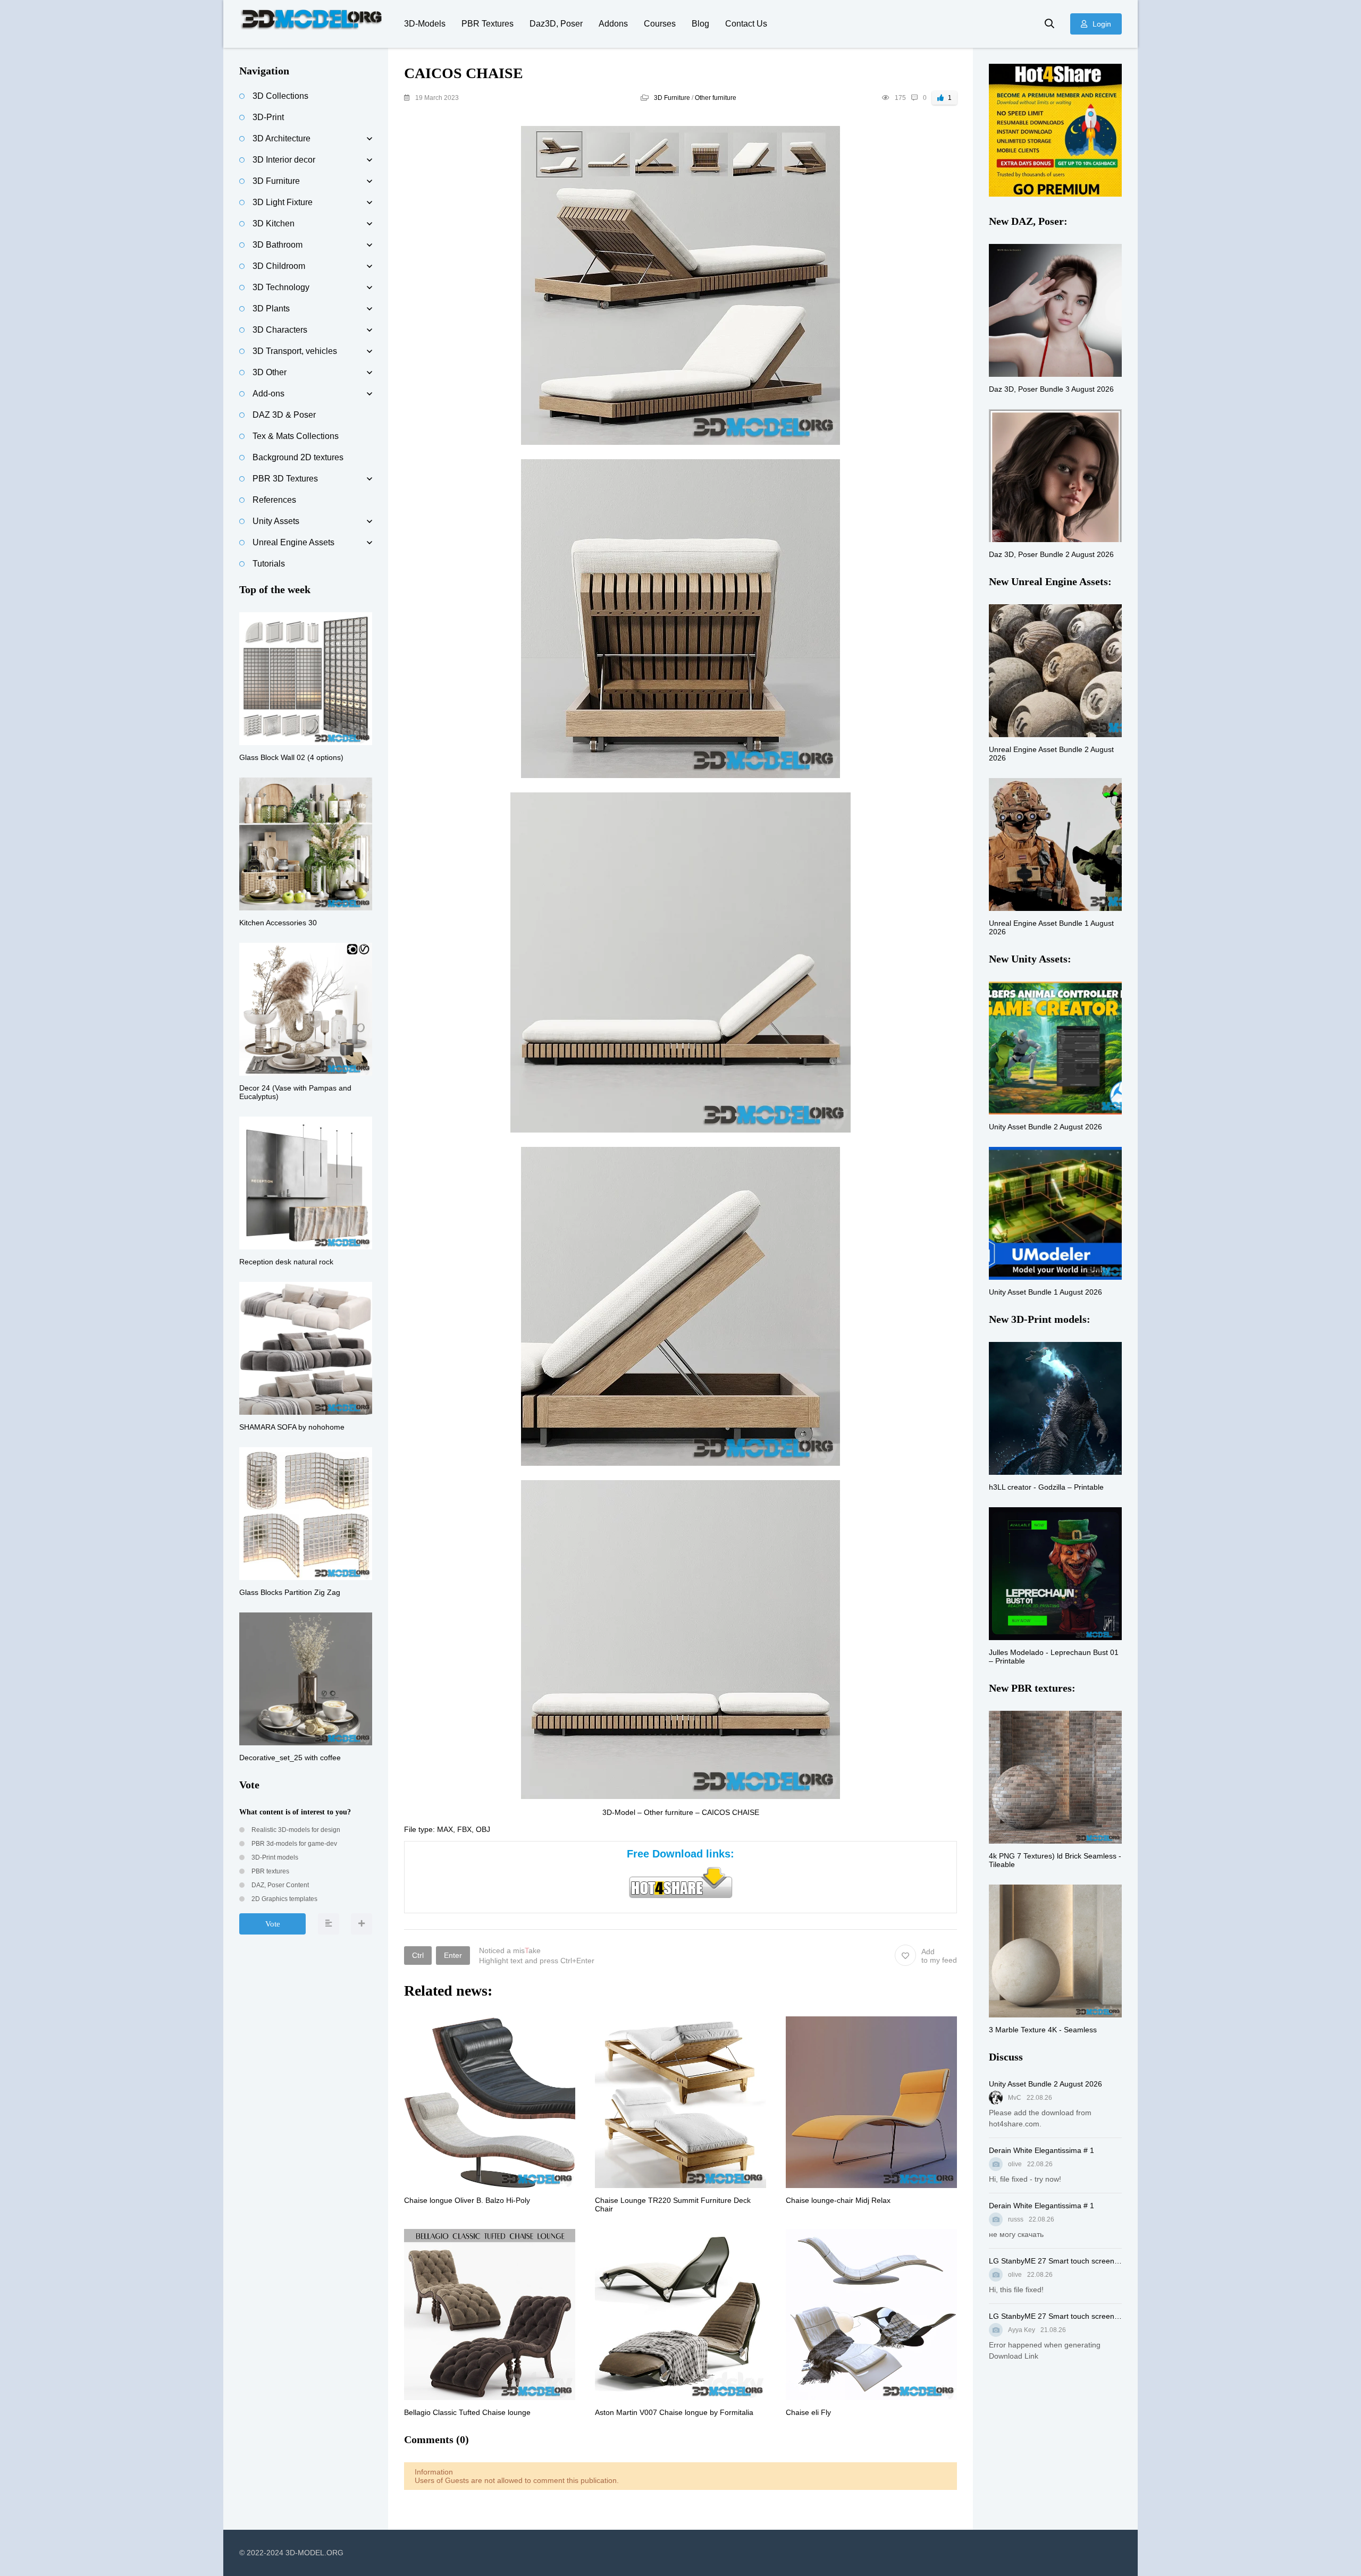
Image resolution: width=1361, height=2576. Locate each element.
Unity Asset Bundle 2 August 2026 (1045, 2084)
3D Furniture (672, 98)
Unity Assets (276, 521)
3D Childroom (279, 266)
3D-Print (268, 117)
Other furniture (716, 98)
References (274, 500)
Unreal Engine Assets (293, 542)
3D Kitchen (274, 223)
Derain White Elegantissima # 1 (1041, 2150)
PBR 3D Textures (285, 479)
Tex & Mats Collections (296, 436)
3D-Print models (274, 1857)
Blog (700, 24)
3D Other (270, 372)
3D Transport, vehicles (295, 351)
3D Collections (280, 96)
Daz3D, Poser (556, 24)
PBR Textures (488, 24)
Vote (273, 1924)
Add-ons (268, 394)
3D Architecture (282, 138)
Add (939, 1956)
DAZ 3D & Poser (284, 415)
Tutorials (269, 564)
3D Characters (280, 330)
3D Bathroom (278, 245)
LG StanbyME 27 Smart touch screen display (1055, 2261)
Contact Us (746, 24)
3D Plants (271, 309)
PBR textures (270, 1871)
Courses (660, 24)
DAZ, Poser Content (279, 1885)
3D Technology (281, 287)
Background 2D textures (298, 457)
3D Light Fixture (283, 202)
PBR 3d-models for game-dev (293, 1844)
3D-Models (425, 24)
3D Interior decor (284, 160)
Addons (613, 24)
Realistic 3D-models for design (295, 1830)
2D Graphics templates (284, 1899)
